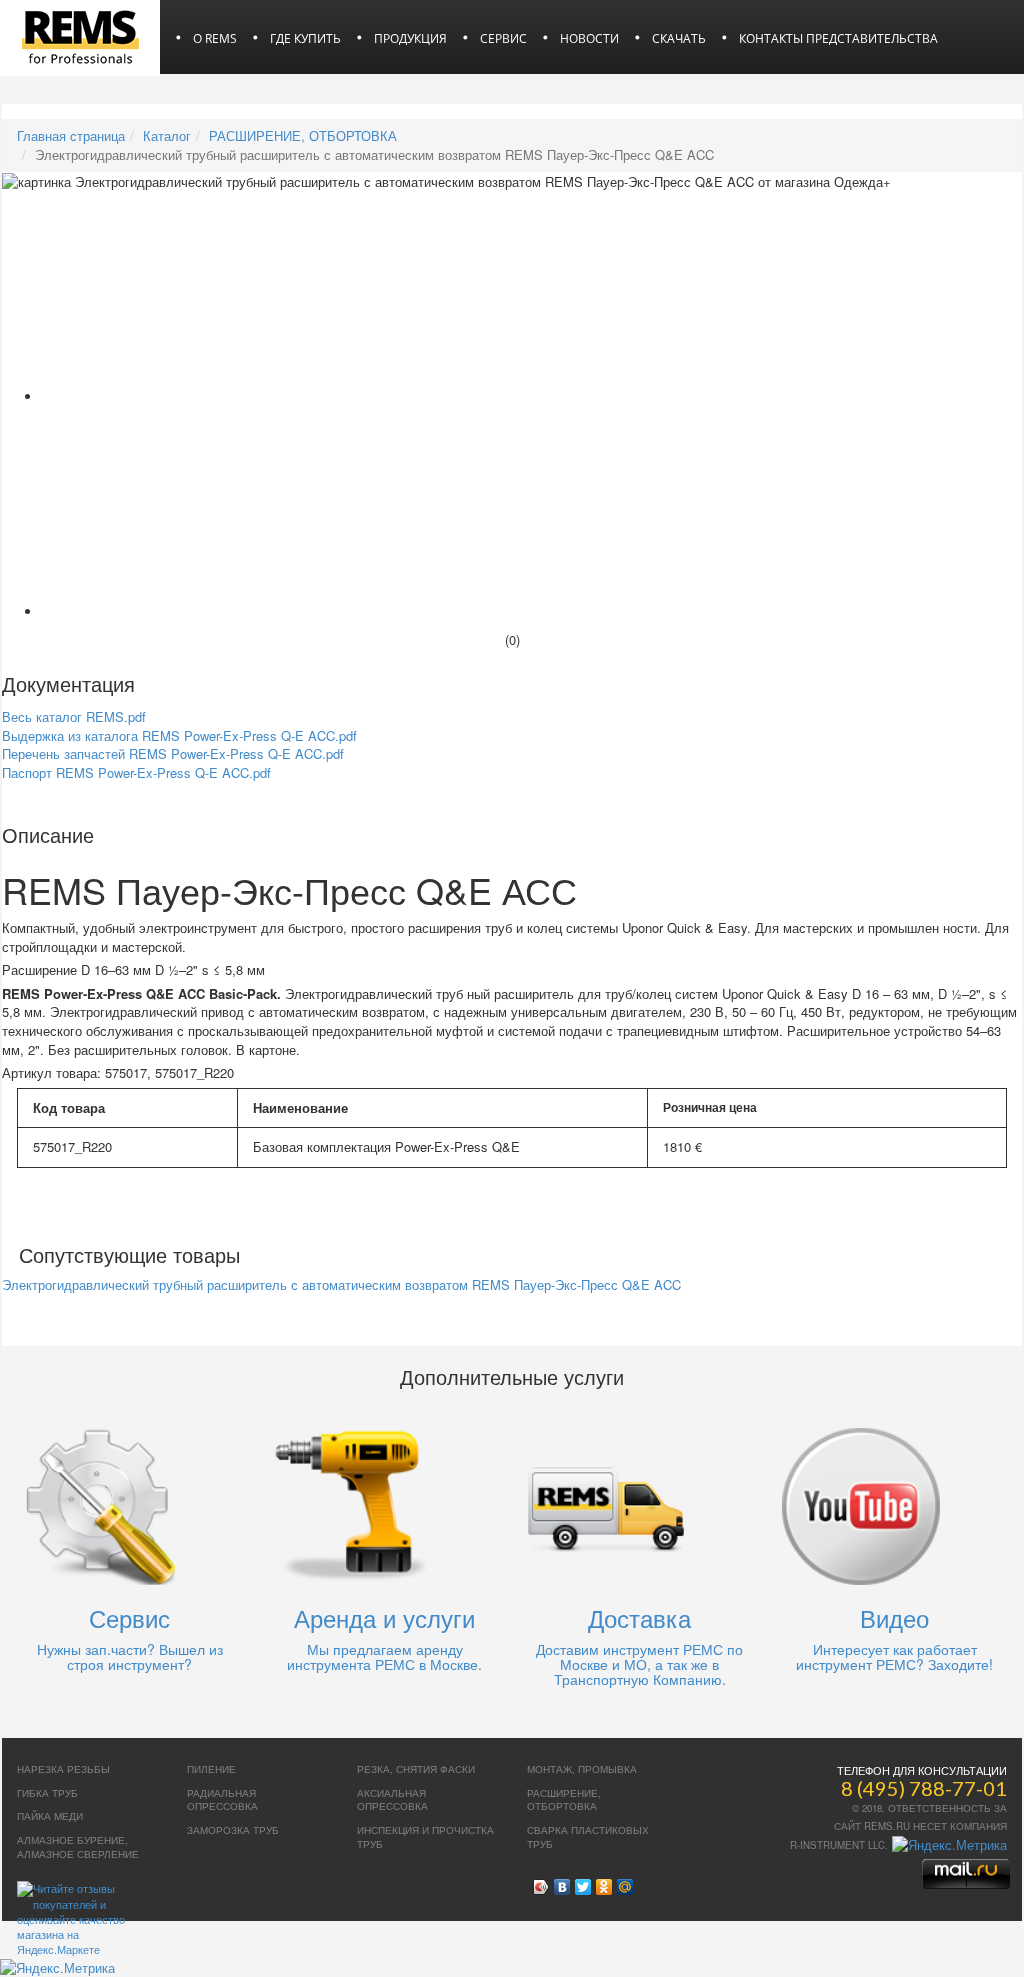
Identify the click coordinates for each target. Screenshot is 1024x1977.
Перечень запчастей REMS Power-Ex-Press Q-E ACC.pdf (173, 753)
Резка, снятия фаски (416, 1769)
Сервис (503, 38)
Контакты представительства (838, 38)
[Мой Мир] (625, 1882)
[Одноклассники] (604, 1882)
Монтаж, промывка (582, 1769)
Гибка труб (47, 1793)
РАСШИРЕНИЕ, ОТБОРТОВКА (303, 135)
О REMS (215, 38)
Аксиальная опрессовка (392, 1800)
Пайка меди (50, 1816)
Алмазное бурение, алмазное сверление (78, 1847)
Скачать (679, 38)
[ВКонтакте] (562, 1882)
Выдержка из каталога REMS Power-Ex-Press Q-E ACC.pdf (179, 735)
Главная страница (71, 135)
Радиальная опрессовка (222, 1800)
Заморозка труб (233, 1830)
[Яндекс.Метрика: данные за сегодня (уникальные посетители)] (949, 1845)
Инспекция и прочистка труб (425, 1837)
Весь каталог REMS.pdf (74, 716)
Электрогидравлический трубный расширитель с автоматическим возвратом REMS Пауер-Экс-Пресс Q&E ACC (341, 1284)
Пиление (211, 1769)
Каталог (167, 135)
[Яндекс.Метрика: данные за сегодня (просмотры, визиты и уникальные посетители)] (57, 1968)
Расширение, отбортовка (564, 1800)
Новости (589, 38)
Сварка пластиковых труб (588, 1837)
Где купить (305, 38)
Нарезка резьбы (63, 1769)
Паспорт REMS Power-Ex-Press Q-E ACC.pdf (136, 772)
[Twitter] (583, 1882)
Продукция (410, 38)
